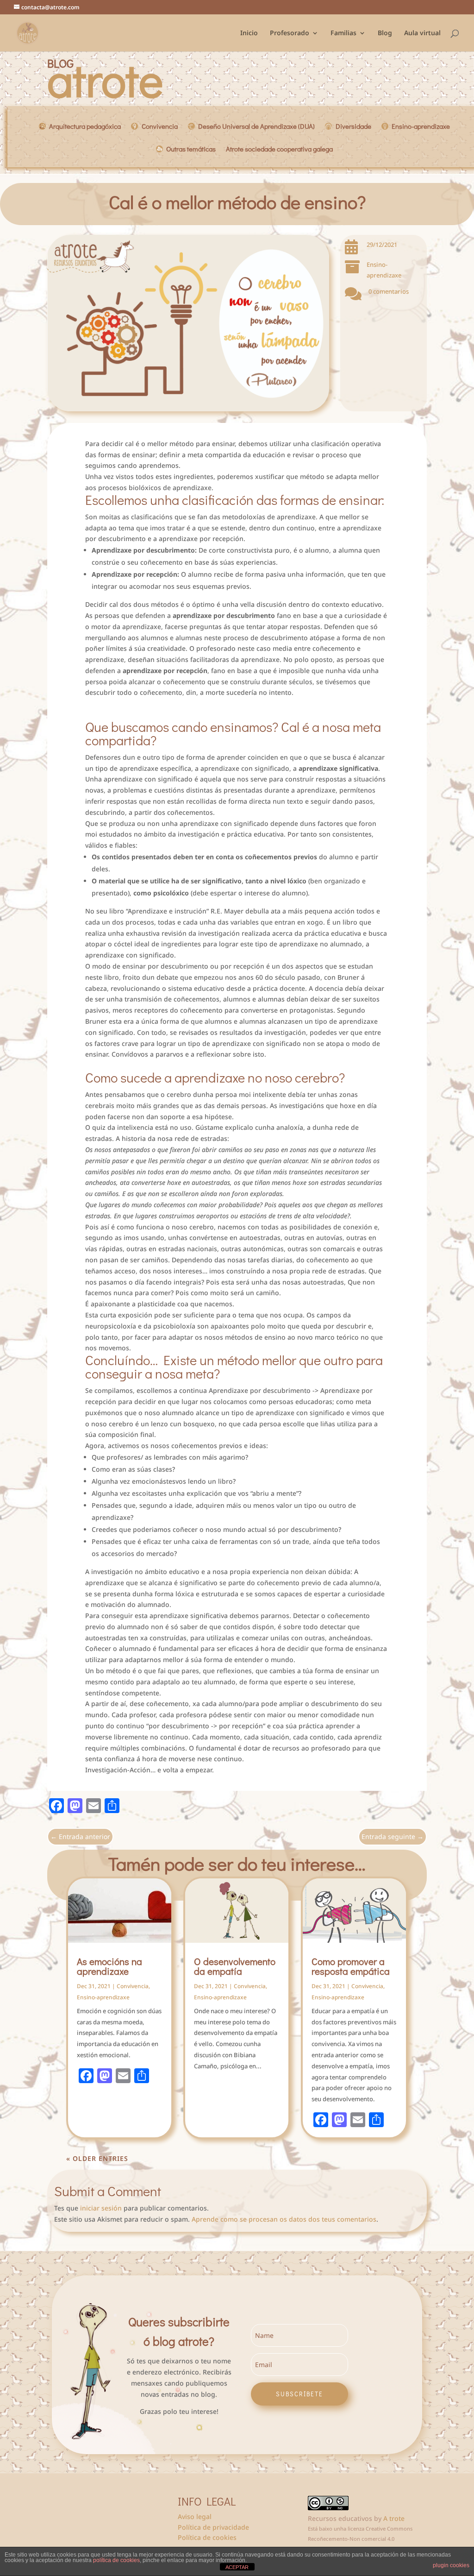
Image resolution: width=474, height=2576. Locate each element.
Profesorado (290, 33)
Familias (343, 33)
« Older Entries (97, 2158)
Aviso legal (195, 2516)
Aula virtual (422, 33)
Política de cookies (207, 2537)
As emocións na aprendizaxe (109, 1966)
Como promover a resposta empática (351, 1966)
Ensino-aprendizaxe (103, 1997)
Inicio (249, 33)
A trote (394, 2518)
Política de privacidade (213, 2527)
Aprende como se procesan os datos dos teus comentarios (284, 2219)
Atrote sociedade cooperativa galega (279, 150)
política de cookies (116, 2560)
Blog (385, 33)
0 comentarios (389, 291)
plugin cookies (451, 2565)
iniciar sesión (101, 2208)
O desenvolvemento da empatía (235, 1966)
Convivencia (133, 1986)
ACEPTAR (237, 2567)
